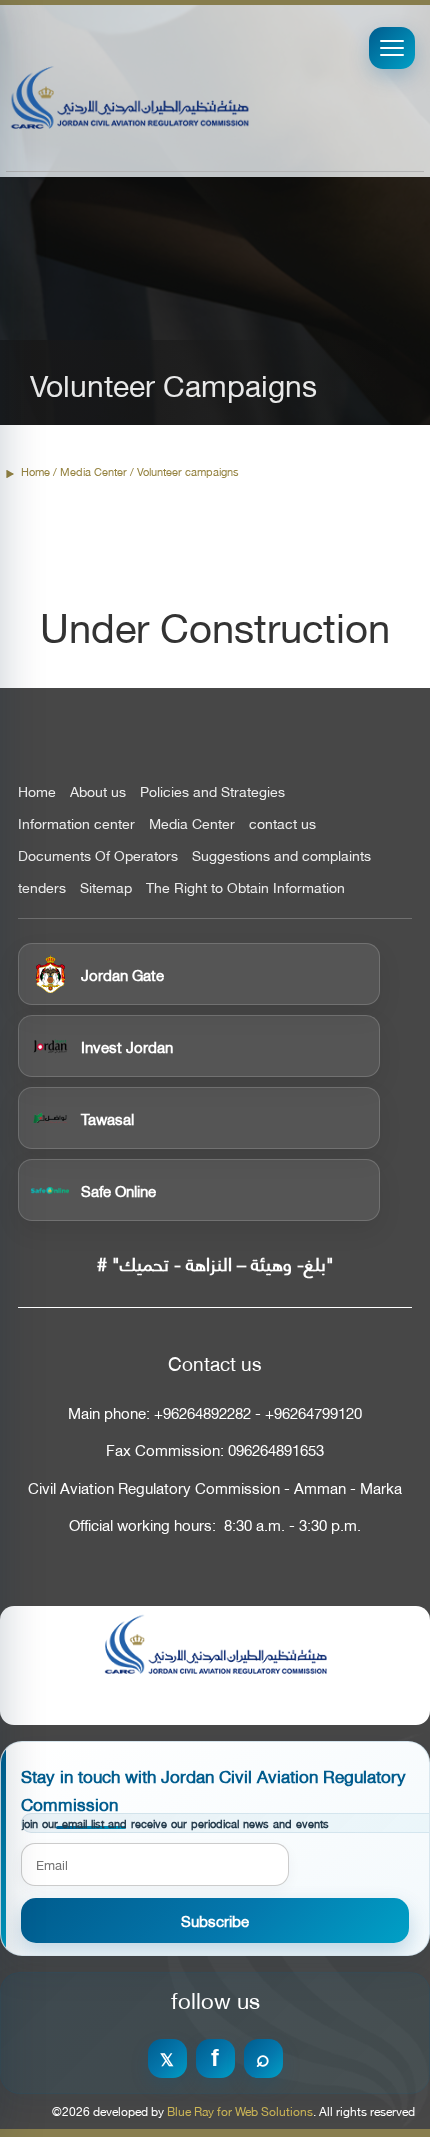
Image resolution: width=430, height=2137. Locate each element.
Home (35, 471)
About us (98, 791)
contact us (282, 823)
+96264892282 (202, 1412)
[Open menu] (392, 48)
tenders (42, 887)
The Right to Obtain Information (245, 887)
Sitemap (106, 887)
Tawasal (107, 1118)
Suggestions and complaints (281, 855)
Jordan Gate (122, 974)
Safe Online (118, 1190)
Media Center (192, 823)
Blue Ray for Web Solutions (240, 2111)
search (263, 2058)
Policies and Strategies (212, 791)
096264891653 (276, 1449)
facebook (215, 2058)
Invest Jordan (127, 1046)
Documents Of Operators (98, 855)
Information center (76, 823)
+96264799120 (313, 1412)
